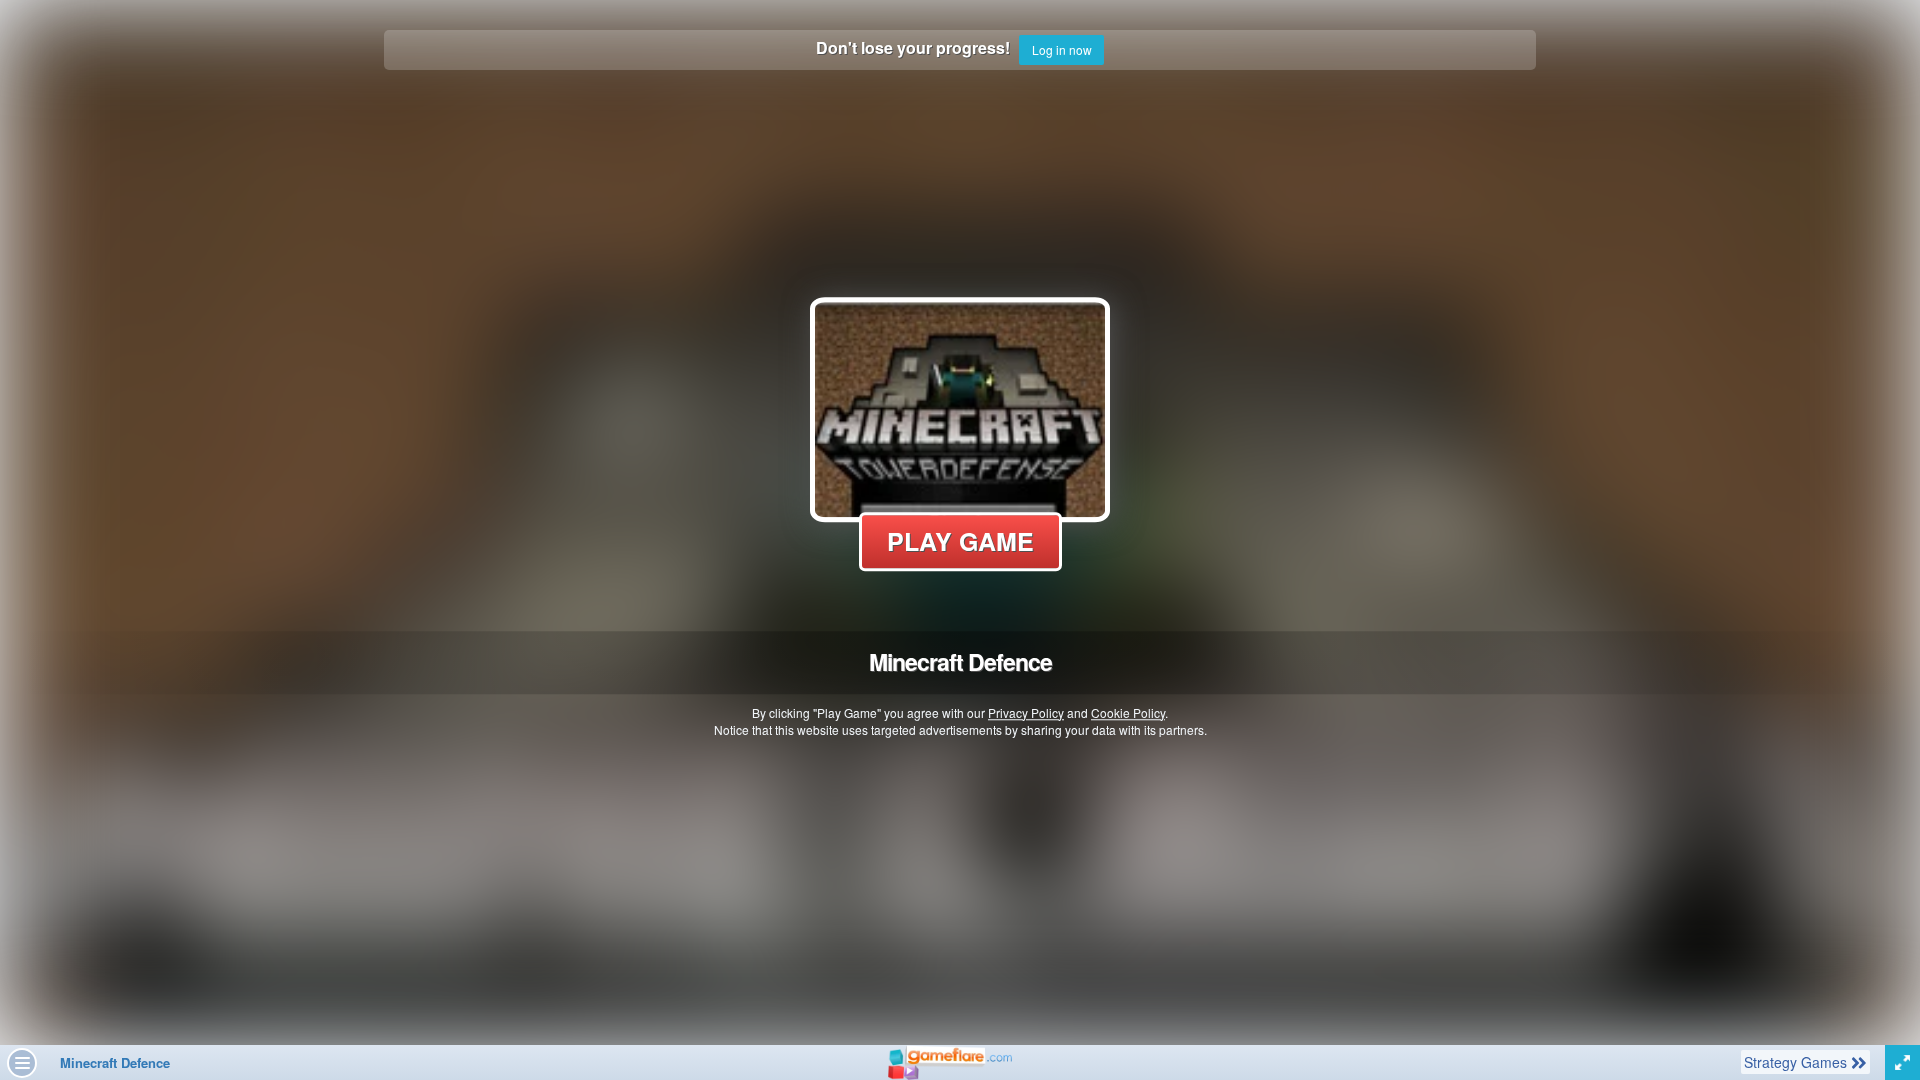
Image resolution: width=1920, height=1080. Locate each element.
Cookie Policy (1128, 712)
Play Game (960, 541)
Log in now (1062, 49)
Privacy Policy (1026, 712)
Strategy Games (1797, 1061)
